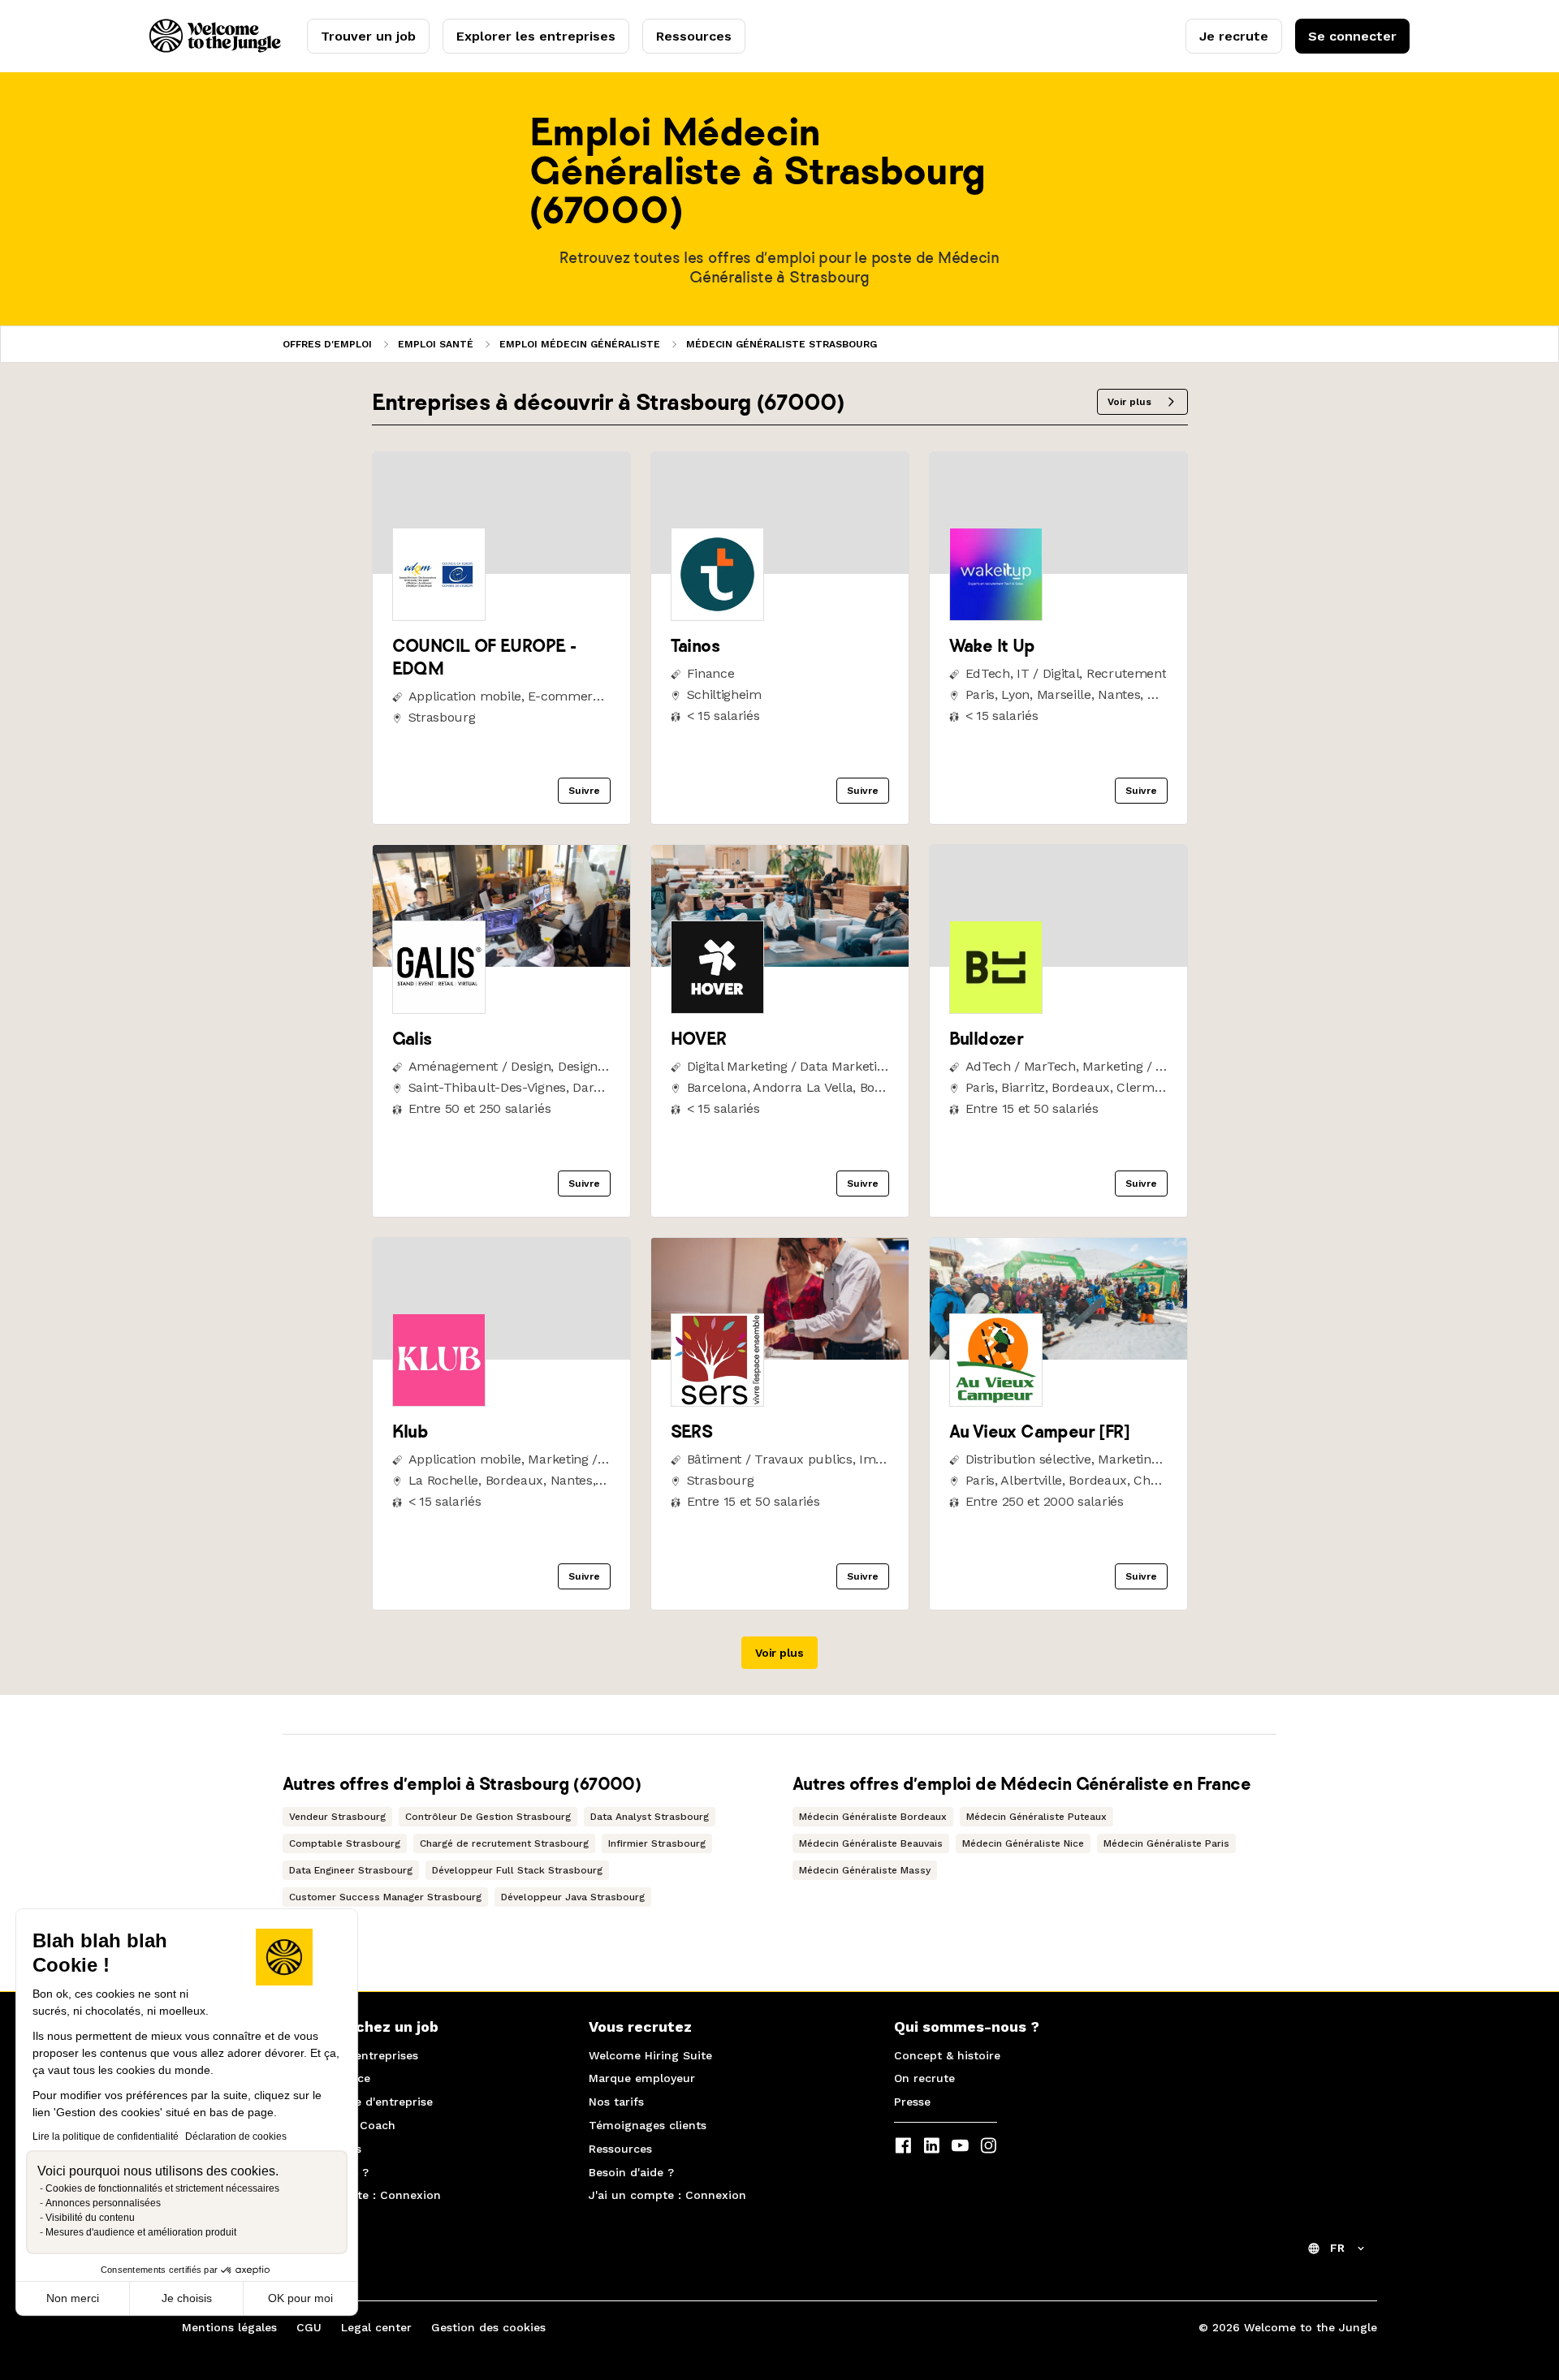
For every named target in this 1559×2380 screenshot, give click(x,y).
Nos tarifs (616, 2102)
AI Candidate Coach (339, 2125)
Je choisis (187, 2298)
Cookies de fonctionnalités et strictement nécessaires (162, 2188)
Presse (912, 2102)
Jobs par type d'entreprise (358, 2102)
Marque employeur (642, 2078)
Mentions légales (229, 2327)
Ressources (694, 36)
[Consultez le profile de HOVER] (780, 962)
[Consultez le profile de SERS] (780, 1355)
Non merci (73, 2298)
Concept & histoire (947, 2055)
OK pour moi (300, 2298)
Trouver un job (368, 36)
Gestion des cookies (488, 2327)
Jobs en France (327, 2078)
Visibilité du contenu (90, 2218)
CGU (309, 2327)
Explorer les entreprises (536, 36)
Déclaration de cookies (236, 2136)
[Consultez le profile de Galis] (501, 962)
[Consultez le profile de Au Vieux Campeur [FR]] (1058, 1355)
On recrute (924, 2078)
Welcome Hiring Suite (650, 2055)
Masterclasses (322, 2149)
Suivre (584, 791)
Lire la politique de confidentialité (106, 2136)
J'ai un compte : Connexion (362, 2195)
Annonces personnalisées (103, 2203)
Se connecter (1352, 36)
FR (1337, 2248)
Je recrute (1234, 36)
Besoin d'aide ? (326, 2172)
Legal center (376, 2327)
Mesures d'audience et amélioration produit (141, 2232)
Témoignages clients (648, 2125)
